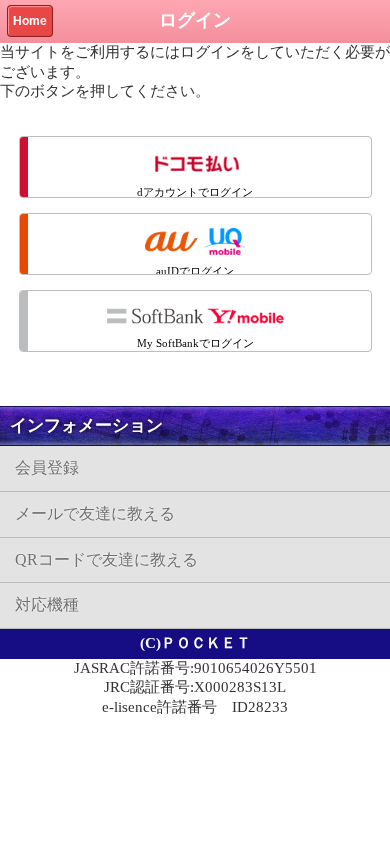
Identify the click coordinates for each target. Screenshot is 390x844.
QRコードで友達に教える (106, 559)
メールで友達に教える (95, 513)
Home (30, 21)
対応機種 (47, 604)
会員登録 (47, 467)
